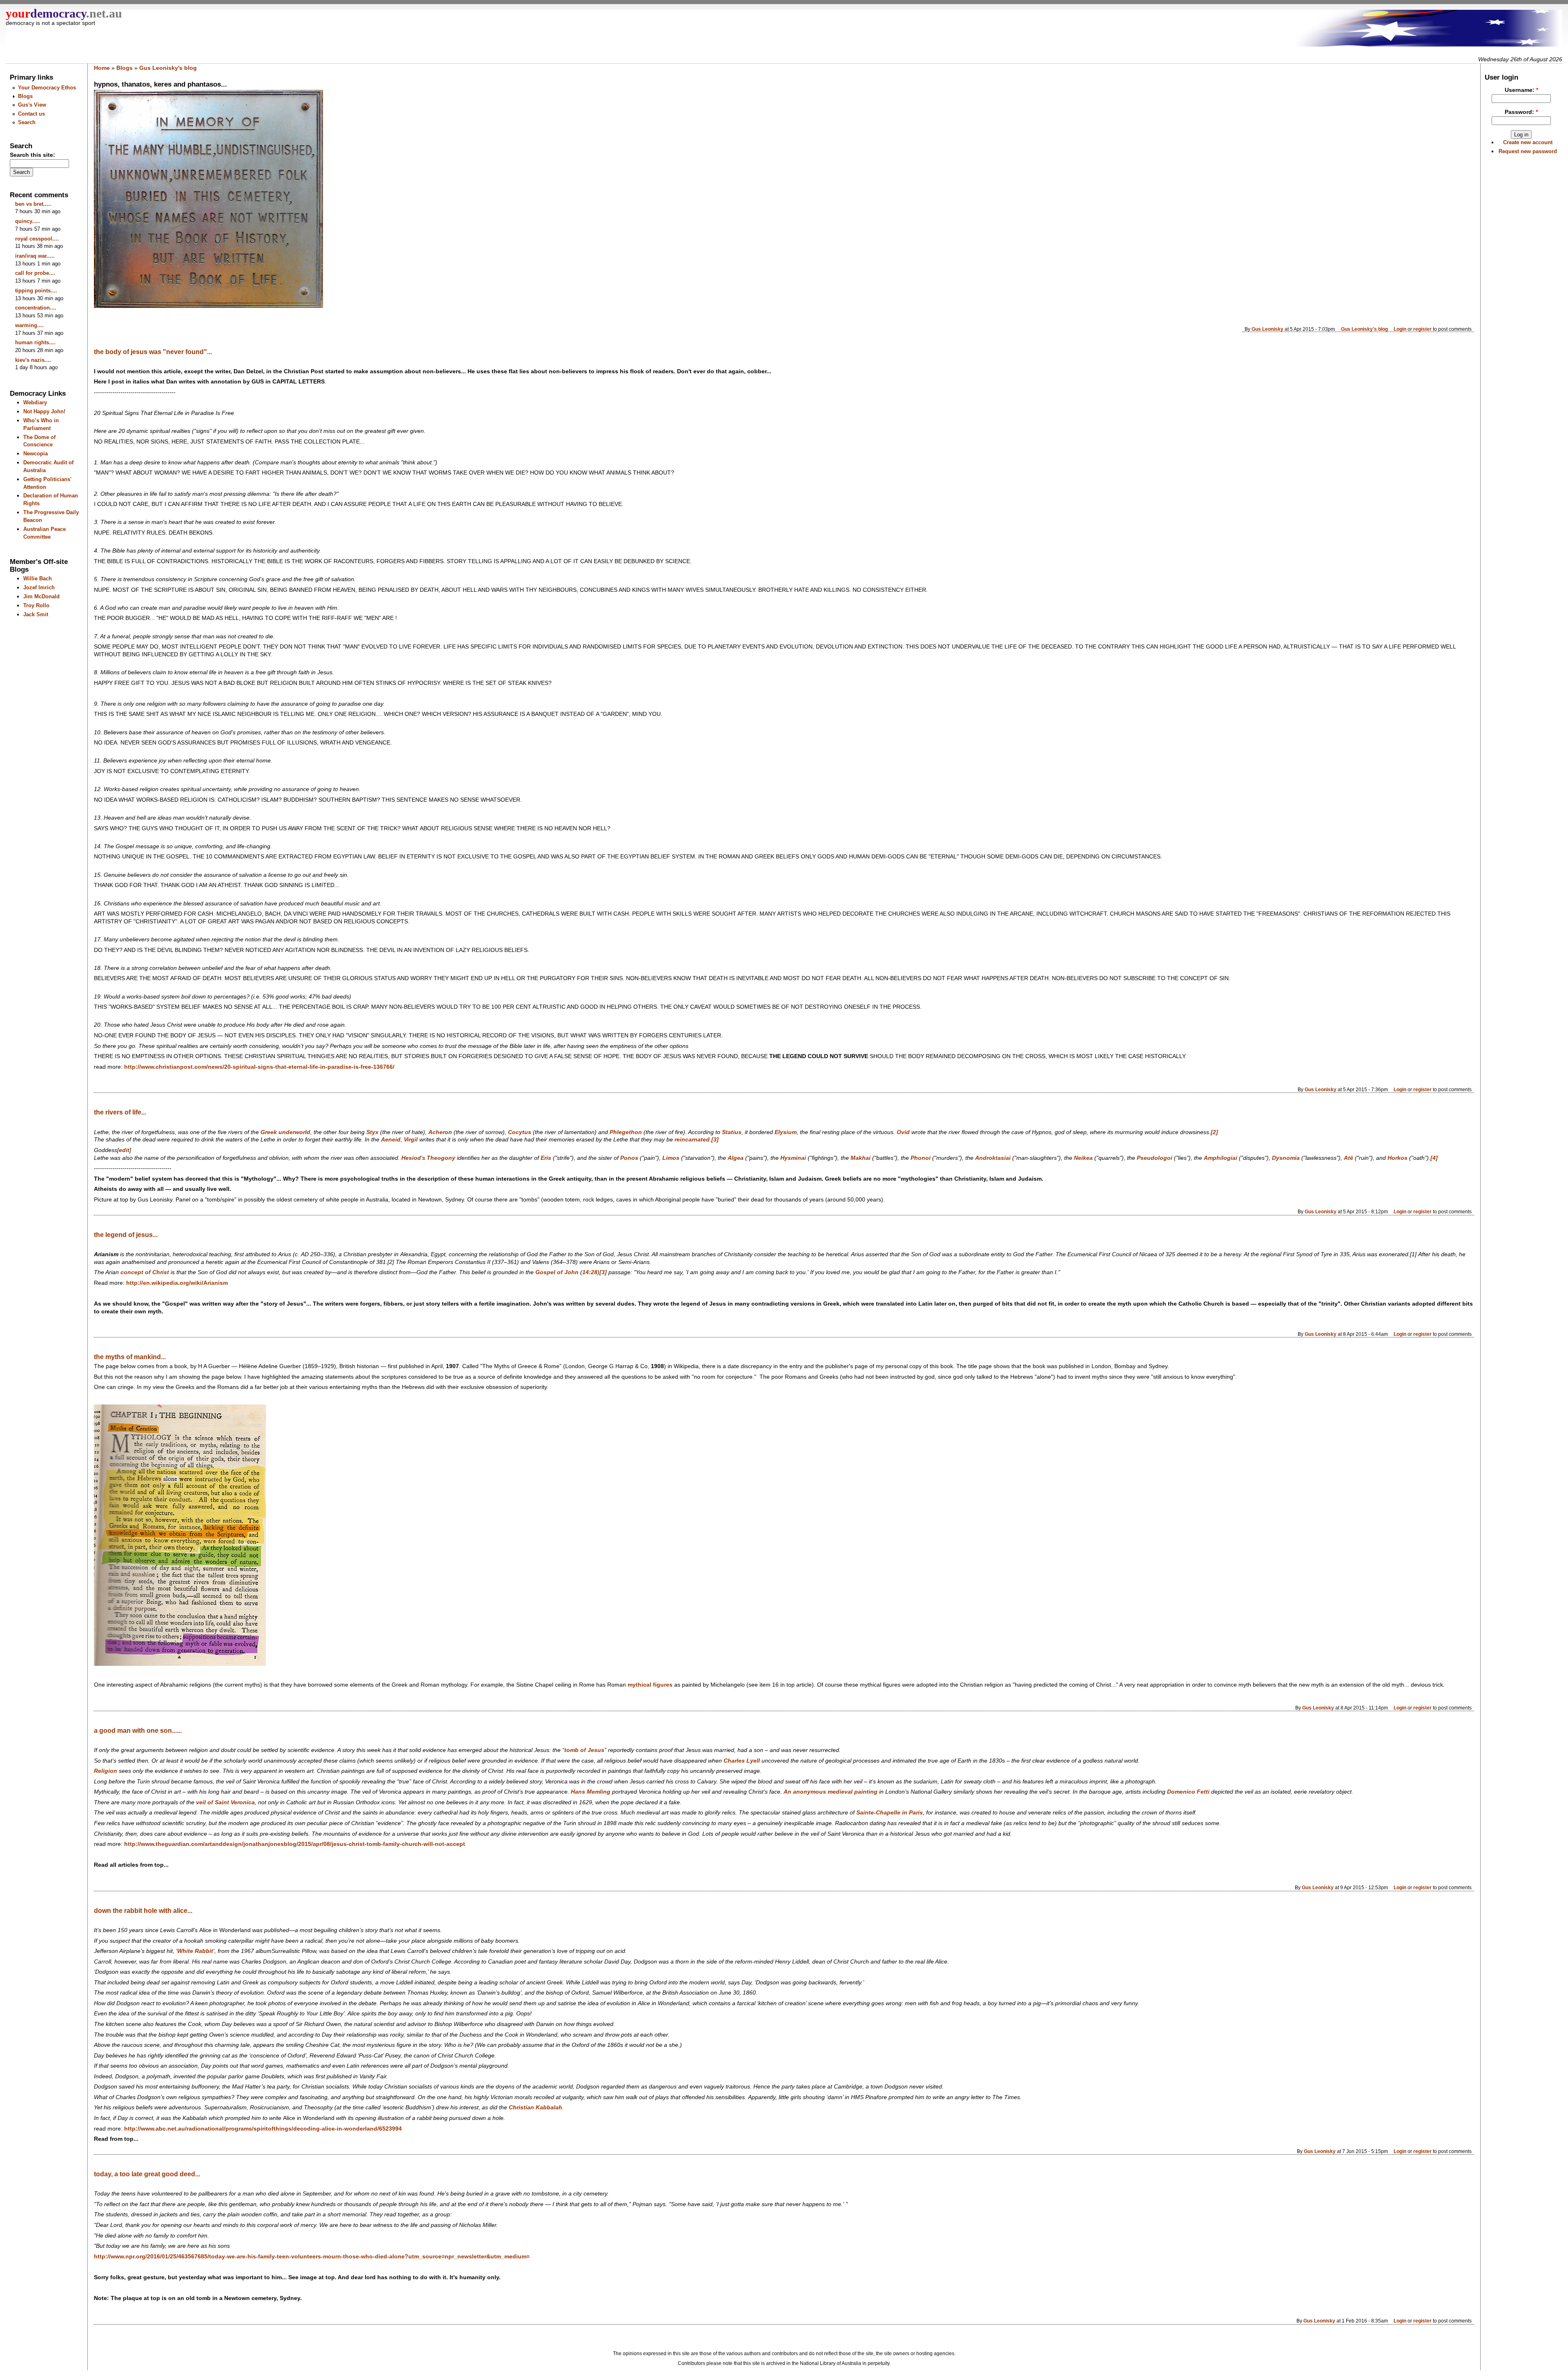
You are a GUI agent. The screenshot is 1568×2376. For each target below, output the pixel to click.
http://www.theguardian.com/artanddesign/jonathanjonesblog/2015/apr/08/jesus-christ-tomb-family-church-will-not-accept (295, 1844)
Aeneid (391, 1140)
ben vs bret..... (33, 204)
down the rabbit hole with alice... (143, 1911)
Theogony (441, 1158)
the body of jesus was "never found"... (153, 352)
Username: (1521, 90)
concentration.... (36, 308)
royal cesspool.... (37, 239)
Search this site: (32, 155)
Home (102, 68)
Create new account (1528, 142)
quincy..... (28, 221)
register (1422, 329)
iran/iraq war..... (35, 256)
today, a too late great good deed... (147, 2174)
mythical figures (650, 1685)
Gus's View (32, 105)
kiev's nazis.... (33, 360)
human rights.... (35, 342)
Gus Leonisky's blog (168, 68)
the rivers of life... (120, 1112)
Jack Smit (36, 614)
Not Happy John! (44, 411)
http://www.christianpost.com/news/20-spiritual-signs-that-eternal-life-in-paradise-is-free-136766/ (259, 1067)
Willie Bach (38, 578)
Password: (1521, 112)
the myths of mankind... (130, 1357)
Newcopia (36, 454)
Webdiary (35, 402)
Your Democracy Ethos (47, 88)
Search (27, 122)
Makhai (861, 1158)
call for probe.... (35, 273)
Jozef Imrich (39, 587)
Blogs (25, 96)
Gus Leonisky (1267, 329)
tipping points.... (36, 291)
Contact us (31, 114)
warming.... (29, 325)
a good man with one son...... (138, 1731)
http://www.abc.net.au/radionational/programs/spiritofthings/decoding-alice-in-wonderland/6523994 (263, 2129)
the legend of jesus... (126, 1235)
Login (1400, 329)
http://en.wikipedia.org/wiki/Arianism (177, 1283)
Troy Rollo (36, 605)
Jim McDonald (41, 596)
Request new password (1528, 151)
